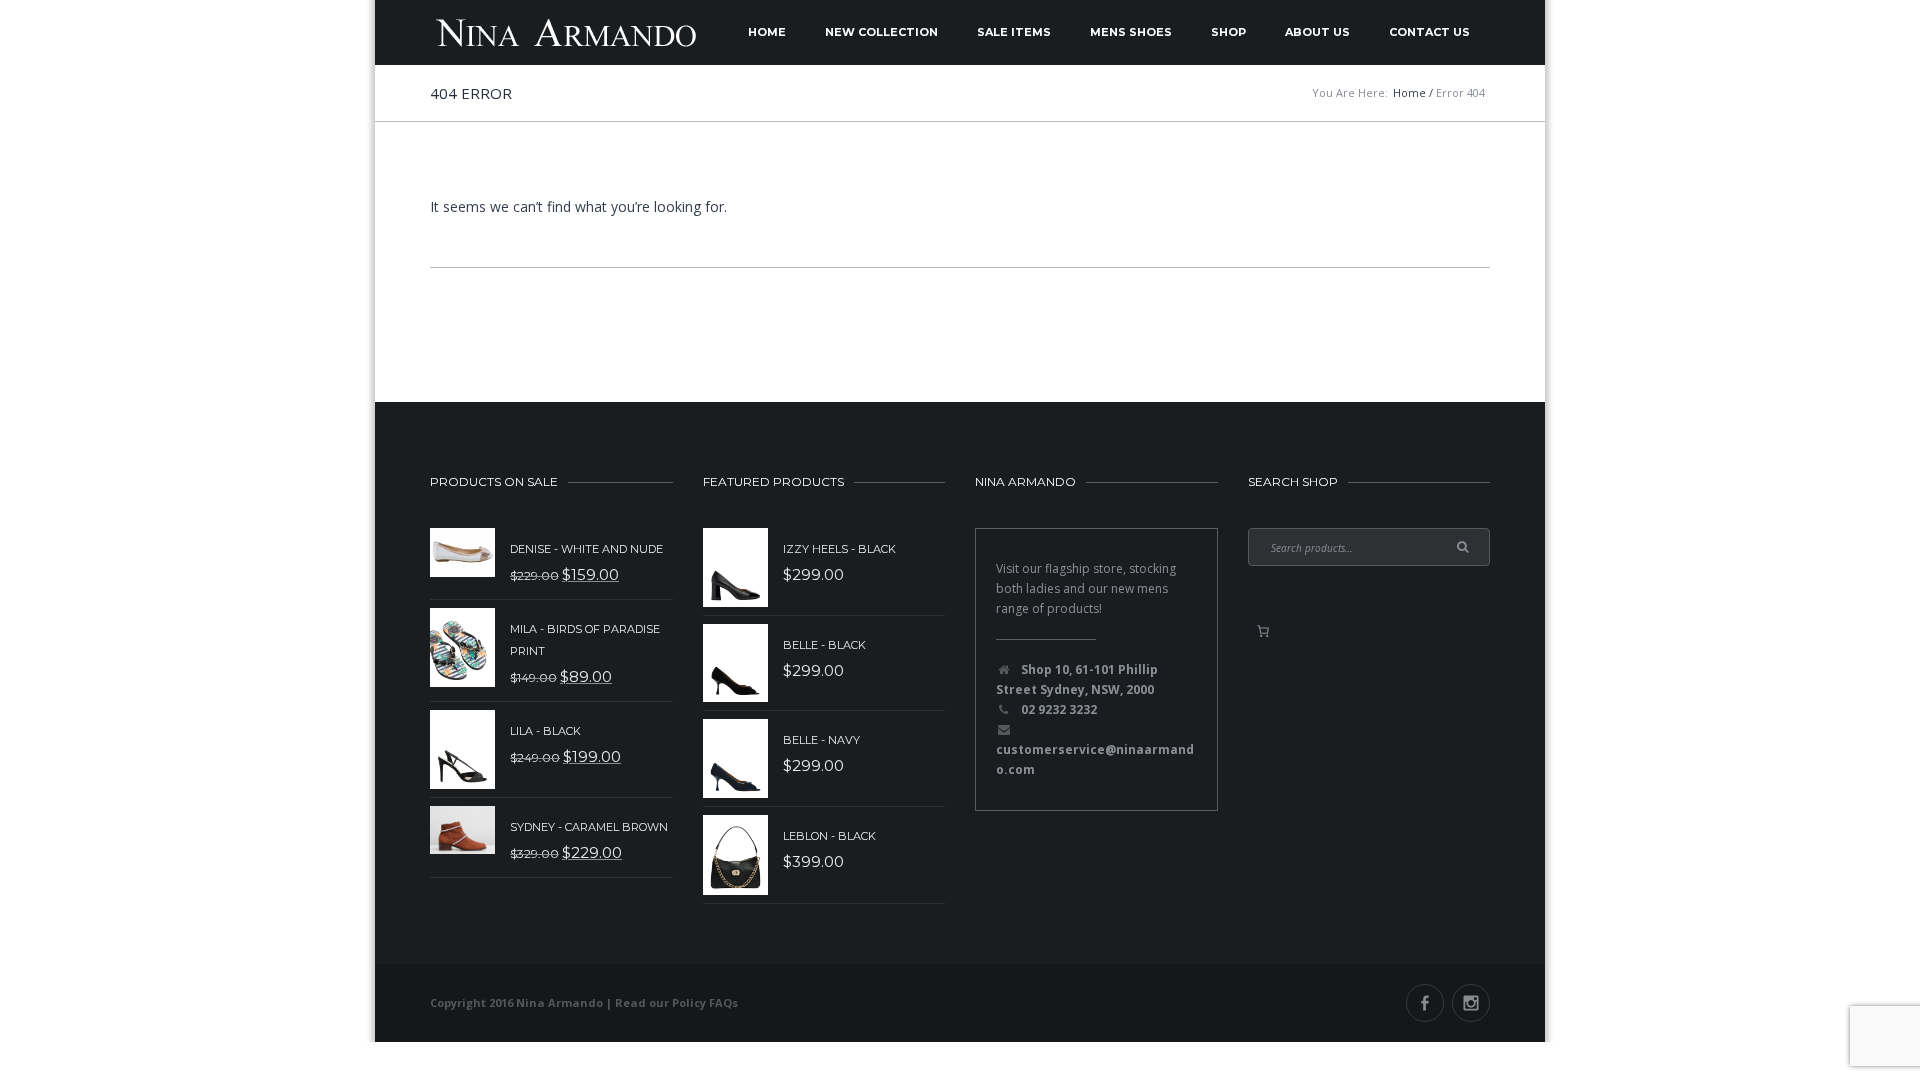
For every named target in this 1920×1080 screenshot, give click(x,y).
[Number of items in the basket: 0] (1263, 631)
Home (767, 32)
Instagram (1471, 1003)
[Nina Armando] (565, 32)
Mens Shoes (1131, 32)
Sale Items (1014, 32)
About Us (1317, 32)
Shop (1228, 32)
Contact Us (1429, 32)
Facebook (1425, 1003)
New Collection (881, 32)
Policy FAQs (705, 1002)
